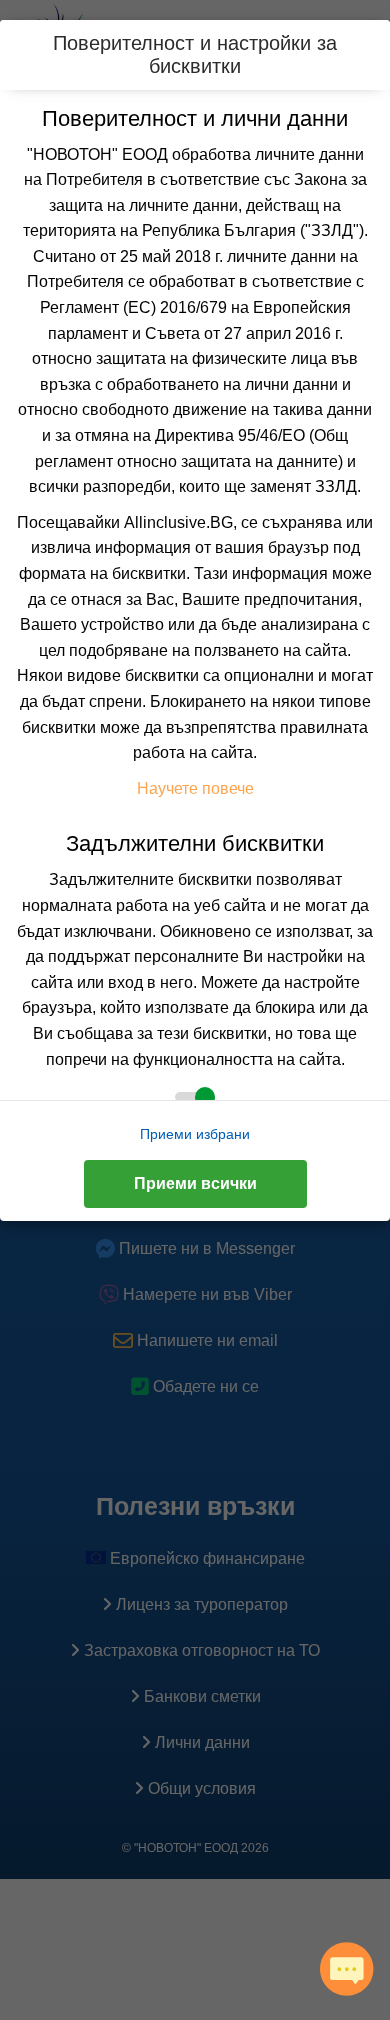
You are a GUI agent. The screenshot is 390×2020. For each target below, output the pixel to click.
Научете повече (195, 788)
